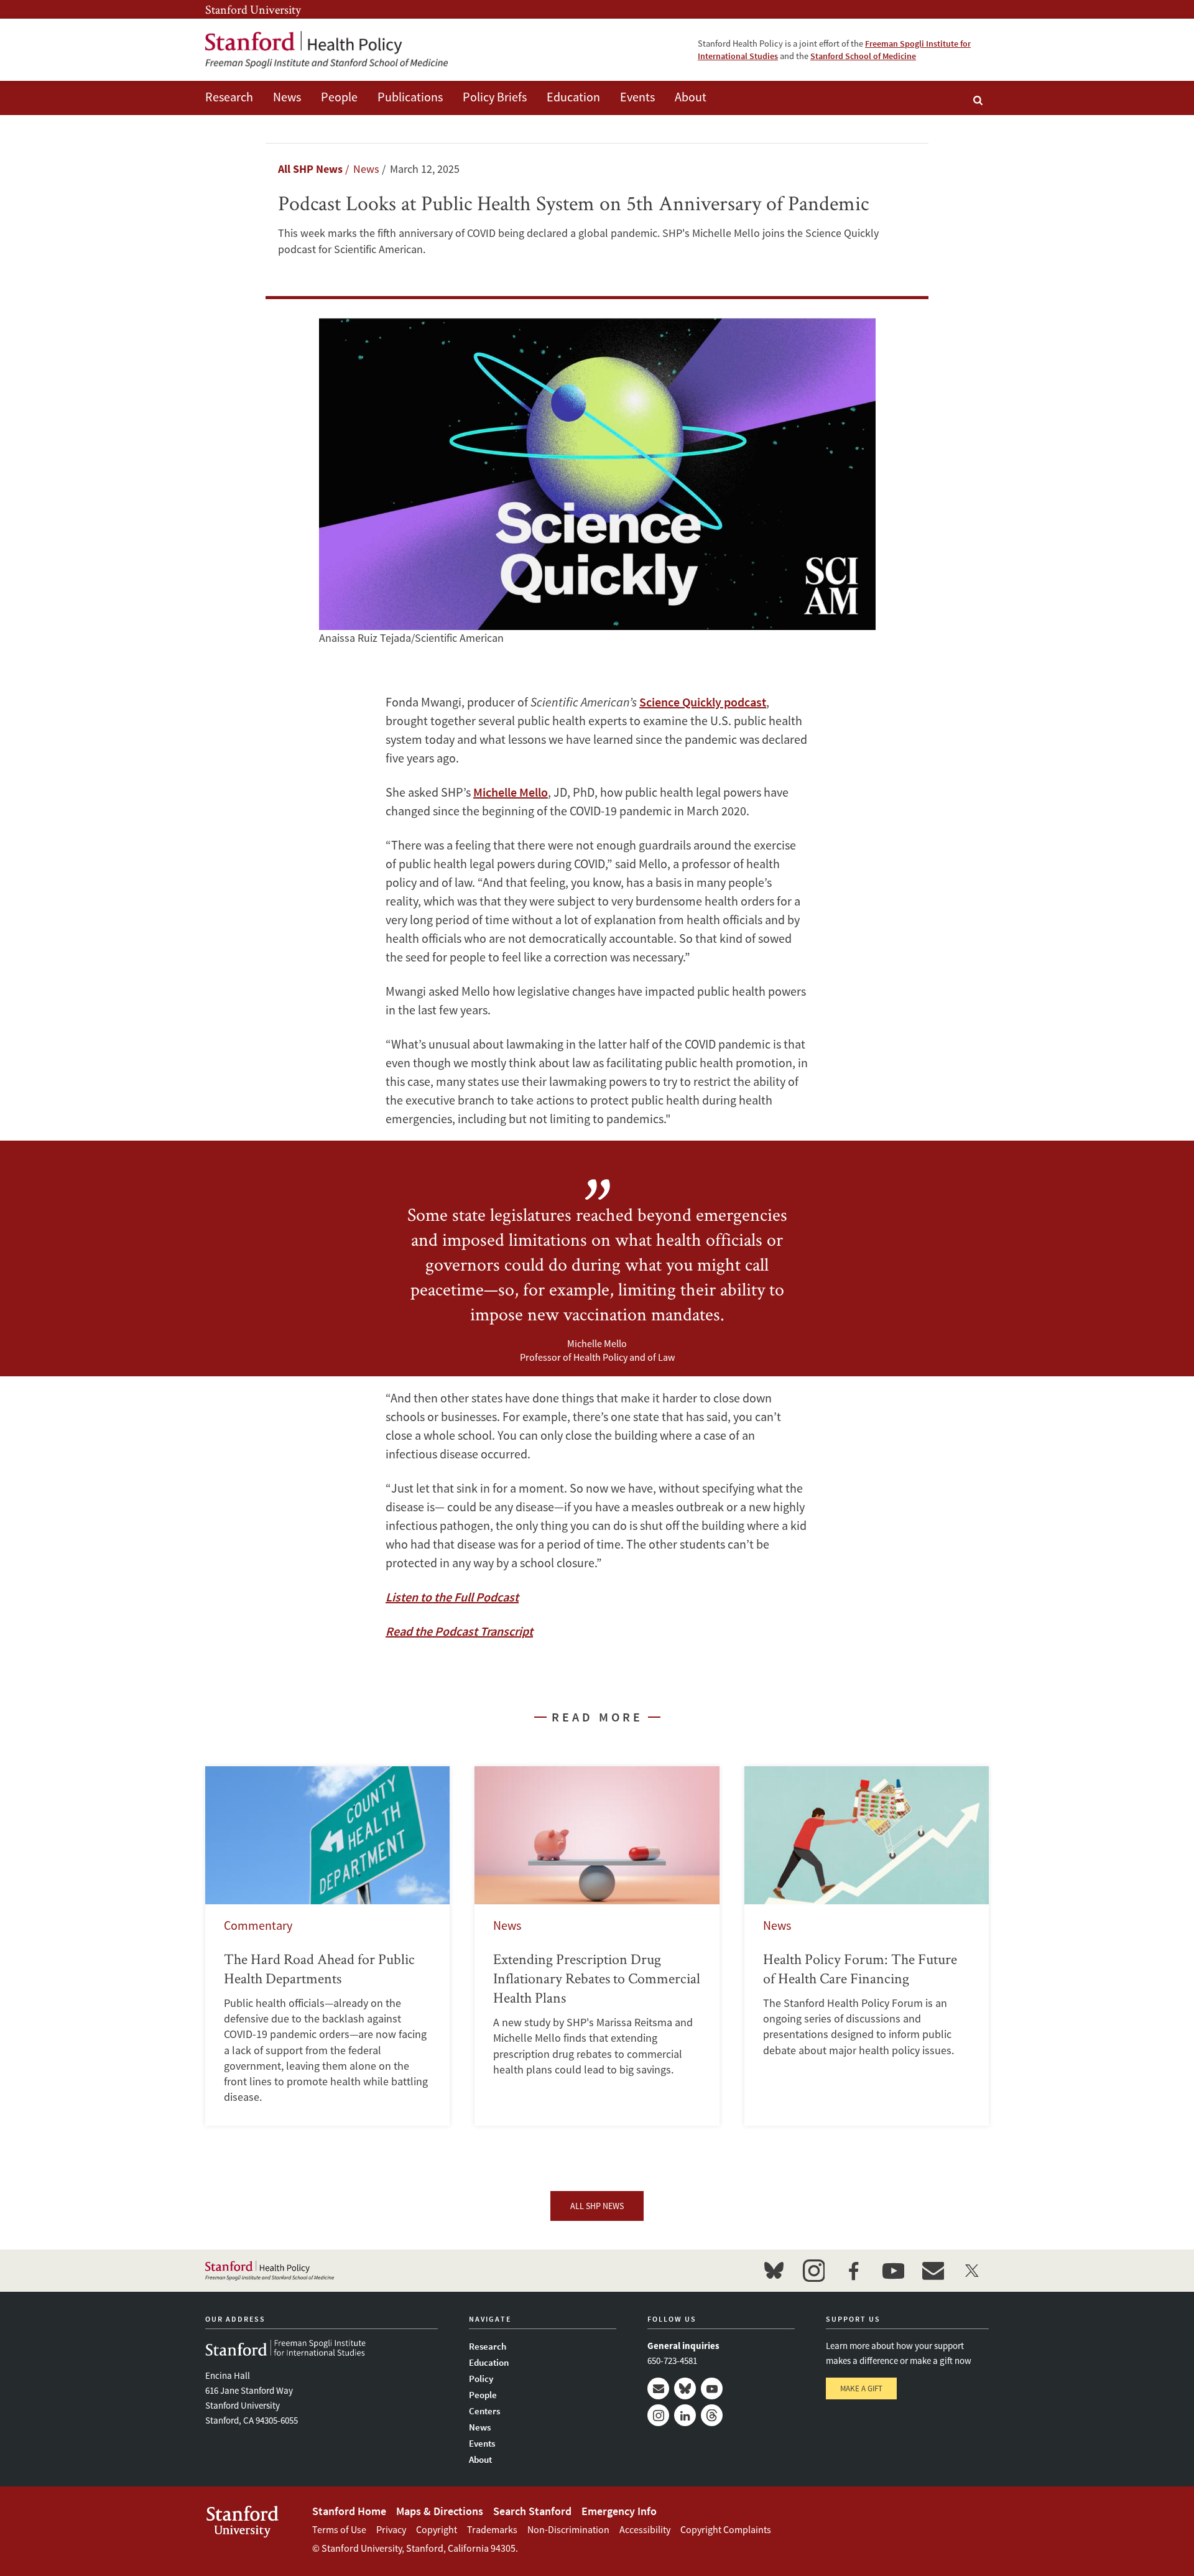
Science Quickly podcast (703, 702)
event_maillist (933, 2271)
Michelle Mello (511, 792)
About (691, 97)
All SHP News (310, 169)
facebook (853, 2271)
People (339, 97)
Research (229, 97)
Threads (712, 2415)
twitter (973, 2271)
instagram (813, 2271)
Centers (484, 2411)
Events (637, 97)
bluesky (774, 2271)
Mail (658, 2388)
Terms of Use (339, 2529)
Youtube (712, 2388)
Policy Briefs (495, 97)
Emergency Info (619, 2511)
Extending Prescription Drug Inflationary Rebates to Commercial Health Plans (597, 1946)
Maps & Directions (440, 2511)
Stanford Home (349, 2511)
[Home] (326, 50)
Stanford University (253, 9)
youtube (893, 2271)
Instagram (658, 2415)
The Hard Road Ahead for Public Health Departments (327, 1946)
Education (573, 97)
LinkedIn (685, 2415)
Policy (481, 2379)
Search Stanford (532, 2511)
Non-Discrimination (568, 2529)
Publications (410, 97)
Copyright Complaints (726, 2529)
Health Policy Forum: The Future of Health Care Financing (867, 1946)
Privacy (391, 2529)
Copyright (437, 2529)
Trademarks (492, 2529)
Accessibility (645, 2529)
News (287, 97)
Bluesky (685, 2388)
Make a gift (861, 2388)
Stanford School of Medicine (863, 56)
